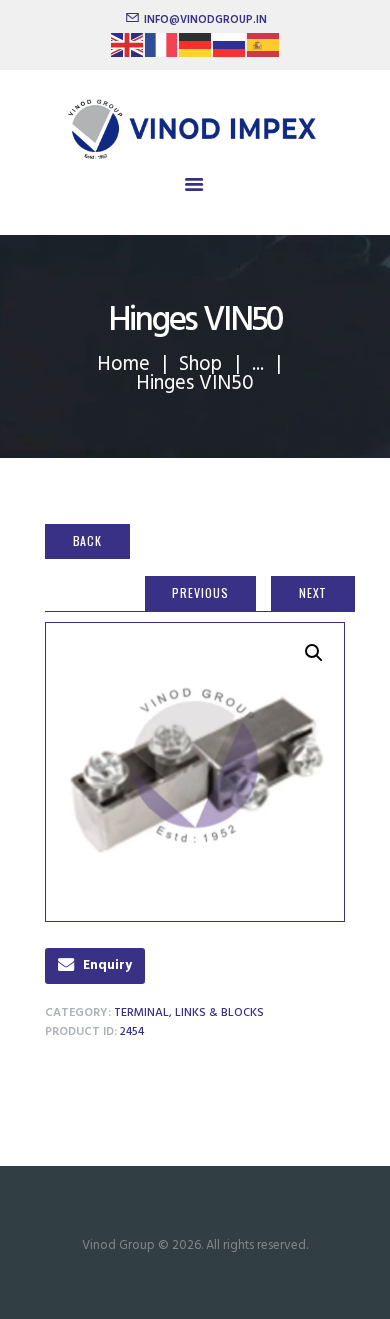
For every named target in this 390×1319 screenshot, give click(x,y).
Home (123, 364)
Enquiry (107, 965)
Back (88, 540)
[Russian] (230, 51)
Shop (200, 364)
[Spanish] (264, 51)
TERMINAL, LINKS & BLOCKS (189, 1013)
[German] (196, 51)
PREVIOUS (200, 592)
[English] (128, 51)
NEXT (313, 592)
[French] (162, 51)
